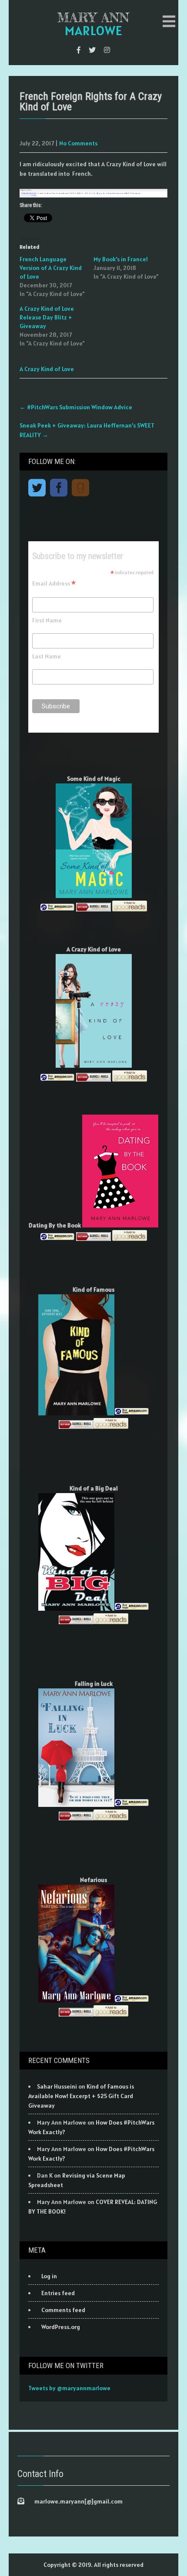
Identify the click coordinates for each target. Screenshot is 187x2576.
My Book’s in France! (121, 259)
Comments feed (63, 2310)
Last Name (47, 656)
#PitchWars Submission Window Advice (76, 407)
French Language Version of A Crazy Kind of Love (51, 268)
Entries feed (58, 2293)
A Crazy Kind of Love (47, 369)
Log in (49, 2276)
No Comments (78, 143)
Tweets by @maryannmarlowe (69, 2388)
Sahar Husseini (57, 2086)
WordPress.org (61, 2327)
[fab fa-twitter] (92, 50)
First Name (47, 620)
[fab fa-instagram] (107, 50)
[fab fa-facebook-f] (79, 50)
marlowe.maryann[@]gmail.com (78, 2501)
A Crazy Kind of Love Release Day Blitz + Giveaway (47, 317)
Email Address (54, 583)
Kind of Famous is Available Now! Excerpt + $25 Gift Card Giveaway (81, 2096)
